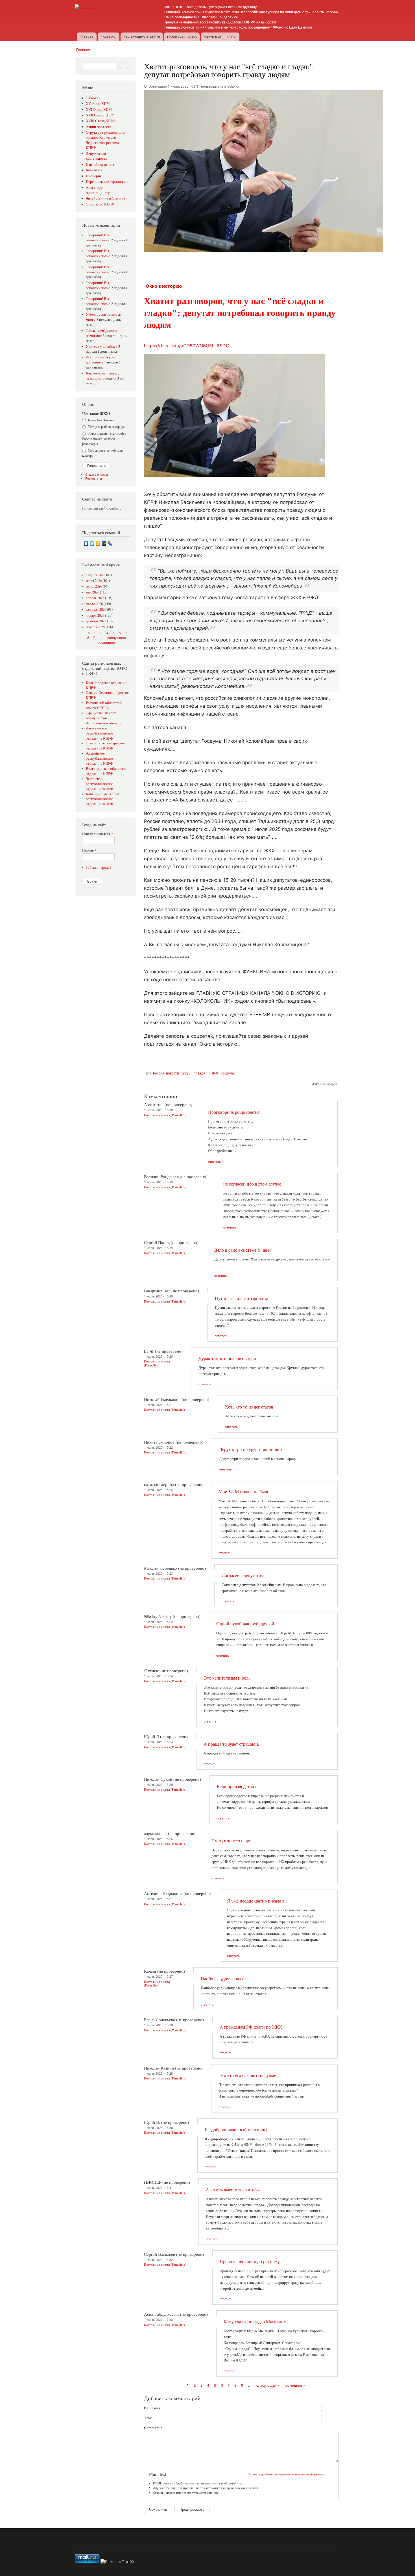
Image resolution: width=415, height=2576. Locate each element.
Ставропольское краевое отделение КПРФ (105, 746)
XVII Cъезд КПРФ (100, 115)
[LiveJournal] (110, 543)
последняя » (108, 642)
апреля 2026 (95, 598)
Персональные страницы (106, 182)
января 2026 (95, 615)
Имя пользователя (98, 834)
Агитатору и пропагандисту (98, 190)
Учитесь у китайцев (101, 346)
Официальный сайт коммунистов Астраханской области (104, 718)
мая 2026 (92, 592)
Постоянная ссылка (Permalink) (165, 1115)
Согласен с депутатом (243, 1575)
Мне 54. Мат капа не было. (244, 1492)
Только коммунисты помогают (101, 333)
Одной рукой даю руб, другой (245, 1624)
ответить (214, 1161)
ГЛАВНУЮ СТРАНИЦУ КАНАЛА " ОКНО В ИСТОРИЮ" (259, 993)
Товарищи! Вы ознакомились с (98, 238)
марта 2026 (94, 604)
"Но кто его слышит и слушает (248, 2075)
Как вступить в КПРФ (142, 37)
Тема (148, 2418)
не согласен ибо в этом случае (252, 1184)
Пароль (89, 850)
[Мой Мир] (104, 543)
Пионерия (94, 176)
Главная (87, 37)
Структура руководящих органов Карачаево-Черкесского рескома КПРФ (106, 140)
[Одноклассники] (98, 543)
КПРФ (213, 1073)
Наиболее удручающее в (224, 1979)
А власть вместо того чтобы (233, 2190)
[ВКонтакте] (86, 543)
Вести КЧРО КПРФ (220, 37)
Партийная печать (100, 164)
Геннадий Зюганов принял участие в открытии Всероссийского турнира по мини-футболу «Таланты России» (252, 12)
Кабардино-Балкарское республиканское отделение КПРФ (104, 799)
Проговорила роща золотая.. (235, 1112)
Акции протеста (99, 127)
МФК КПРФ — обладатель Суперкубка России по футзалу (210, 7)
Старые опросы (97, 474)
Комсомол (94, 170)
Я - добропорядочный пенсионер (237, 2129)
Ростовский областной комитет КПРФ (104, 705)
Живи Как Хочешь (101, 420)
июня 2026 (94, 586)
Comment (153, 2427)
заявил (242, 586)
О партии (93, 98)
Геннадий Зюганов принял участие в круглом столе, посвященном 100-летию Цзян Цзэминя (238, 27)
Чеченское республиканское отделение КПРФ (99, 784)
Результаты (94, 478)
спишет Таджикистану (266, 821)
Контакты (108, 37)
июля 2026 (94, 581)
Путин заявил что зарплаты (241, 1298)
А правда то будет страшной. (231, 1744)
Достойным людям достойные (101, 360)
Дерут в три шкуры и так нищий (251, 1449)
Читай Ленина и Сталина (105, 198)
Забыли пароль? (99, 867)
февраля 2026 (96, 609)
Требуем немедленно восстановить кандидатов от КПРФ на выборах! (220, 22)
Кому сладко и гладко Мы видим (255, 2322)
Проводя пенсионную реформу (250, 2261)
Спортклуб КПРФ (100, 204)
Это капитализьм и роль (227, 1678)
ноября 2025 (95, 627)
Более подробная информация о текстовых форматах (286, 2474)
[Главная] (85, 7)
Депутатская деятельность (96, 156)
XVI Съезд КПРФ (100, 110)
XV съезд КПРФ (99, 104)
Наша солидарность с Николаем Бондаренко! (201, 17)
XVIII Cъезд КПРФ (101, 121)
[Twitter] (92, 543)
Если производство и (237, 1786)
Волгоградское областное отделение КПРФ (106, 771)
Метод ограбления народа (106, 426)
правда (199, 1073)
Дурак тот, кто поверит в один (228, 1359)
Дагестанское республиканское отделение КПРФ (99, 733)
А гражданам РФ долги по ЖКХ (251, 2027)
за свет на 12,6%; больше (194, 837)
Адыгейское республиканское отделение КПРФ (99, 758)
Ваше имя (152, 2408)
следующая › (118, 637)
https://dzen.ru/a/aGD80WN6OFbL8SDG (187, 346)
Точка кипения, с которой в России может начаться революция (104, 438)
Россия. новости (166, 1073)
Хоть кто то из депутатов (249, 1407)
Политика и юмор (182, 37)
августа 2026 (96, 575)
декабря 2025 (96, 621)
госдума (228, 1073)
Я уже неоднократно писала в (256, 1901)
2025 (186, 1073)
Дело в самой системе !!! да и (243, 1250)
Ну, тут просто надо (231, 1841)
